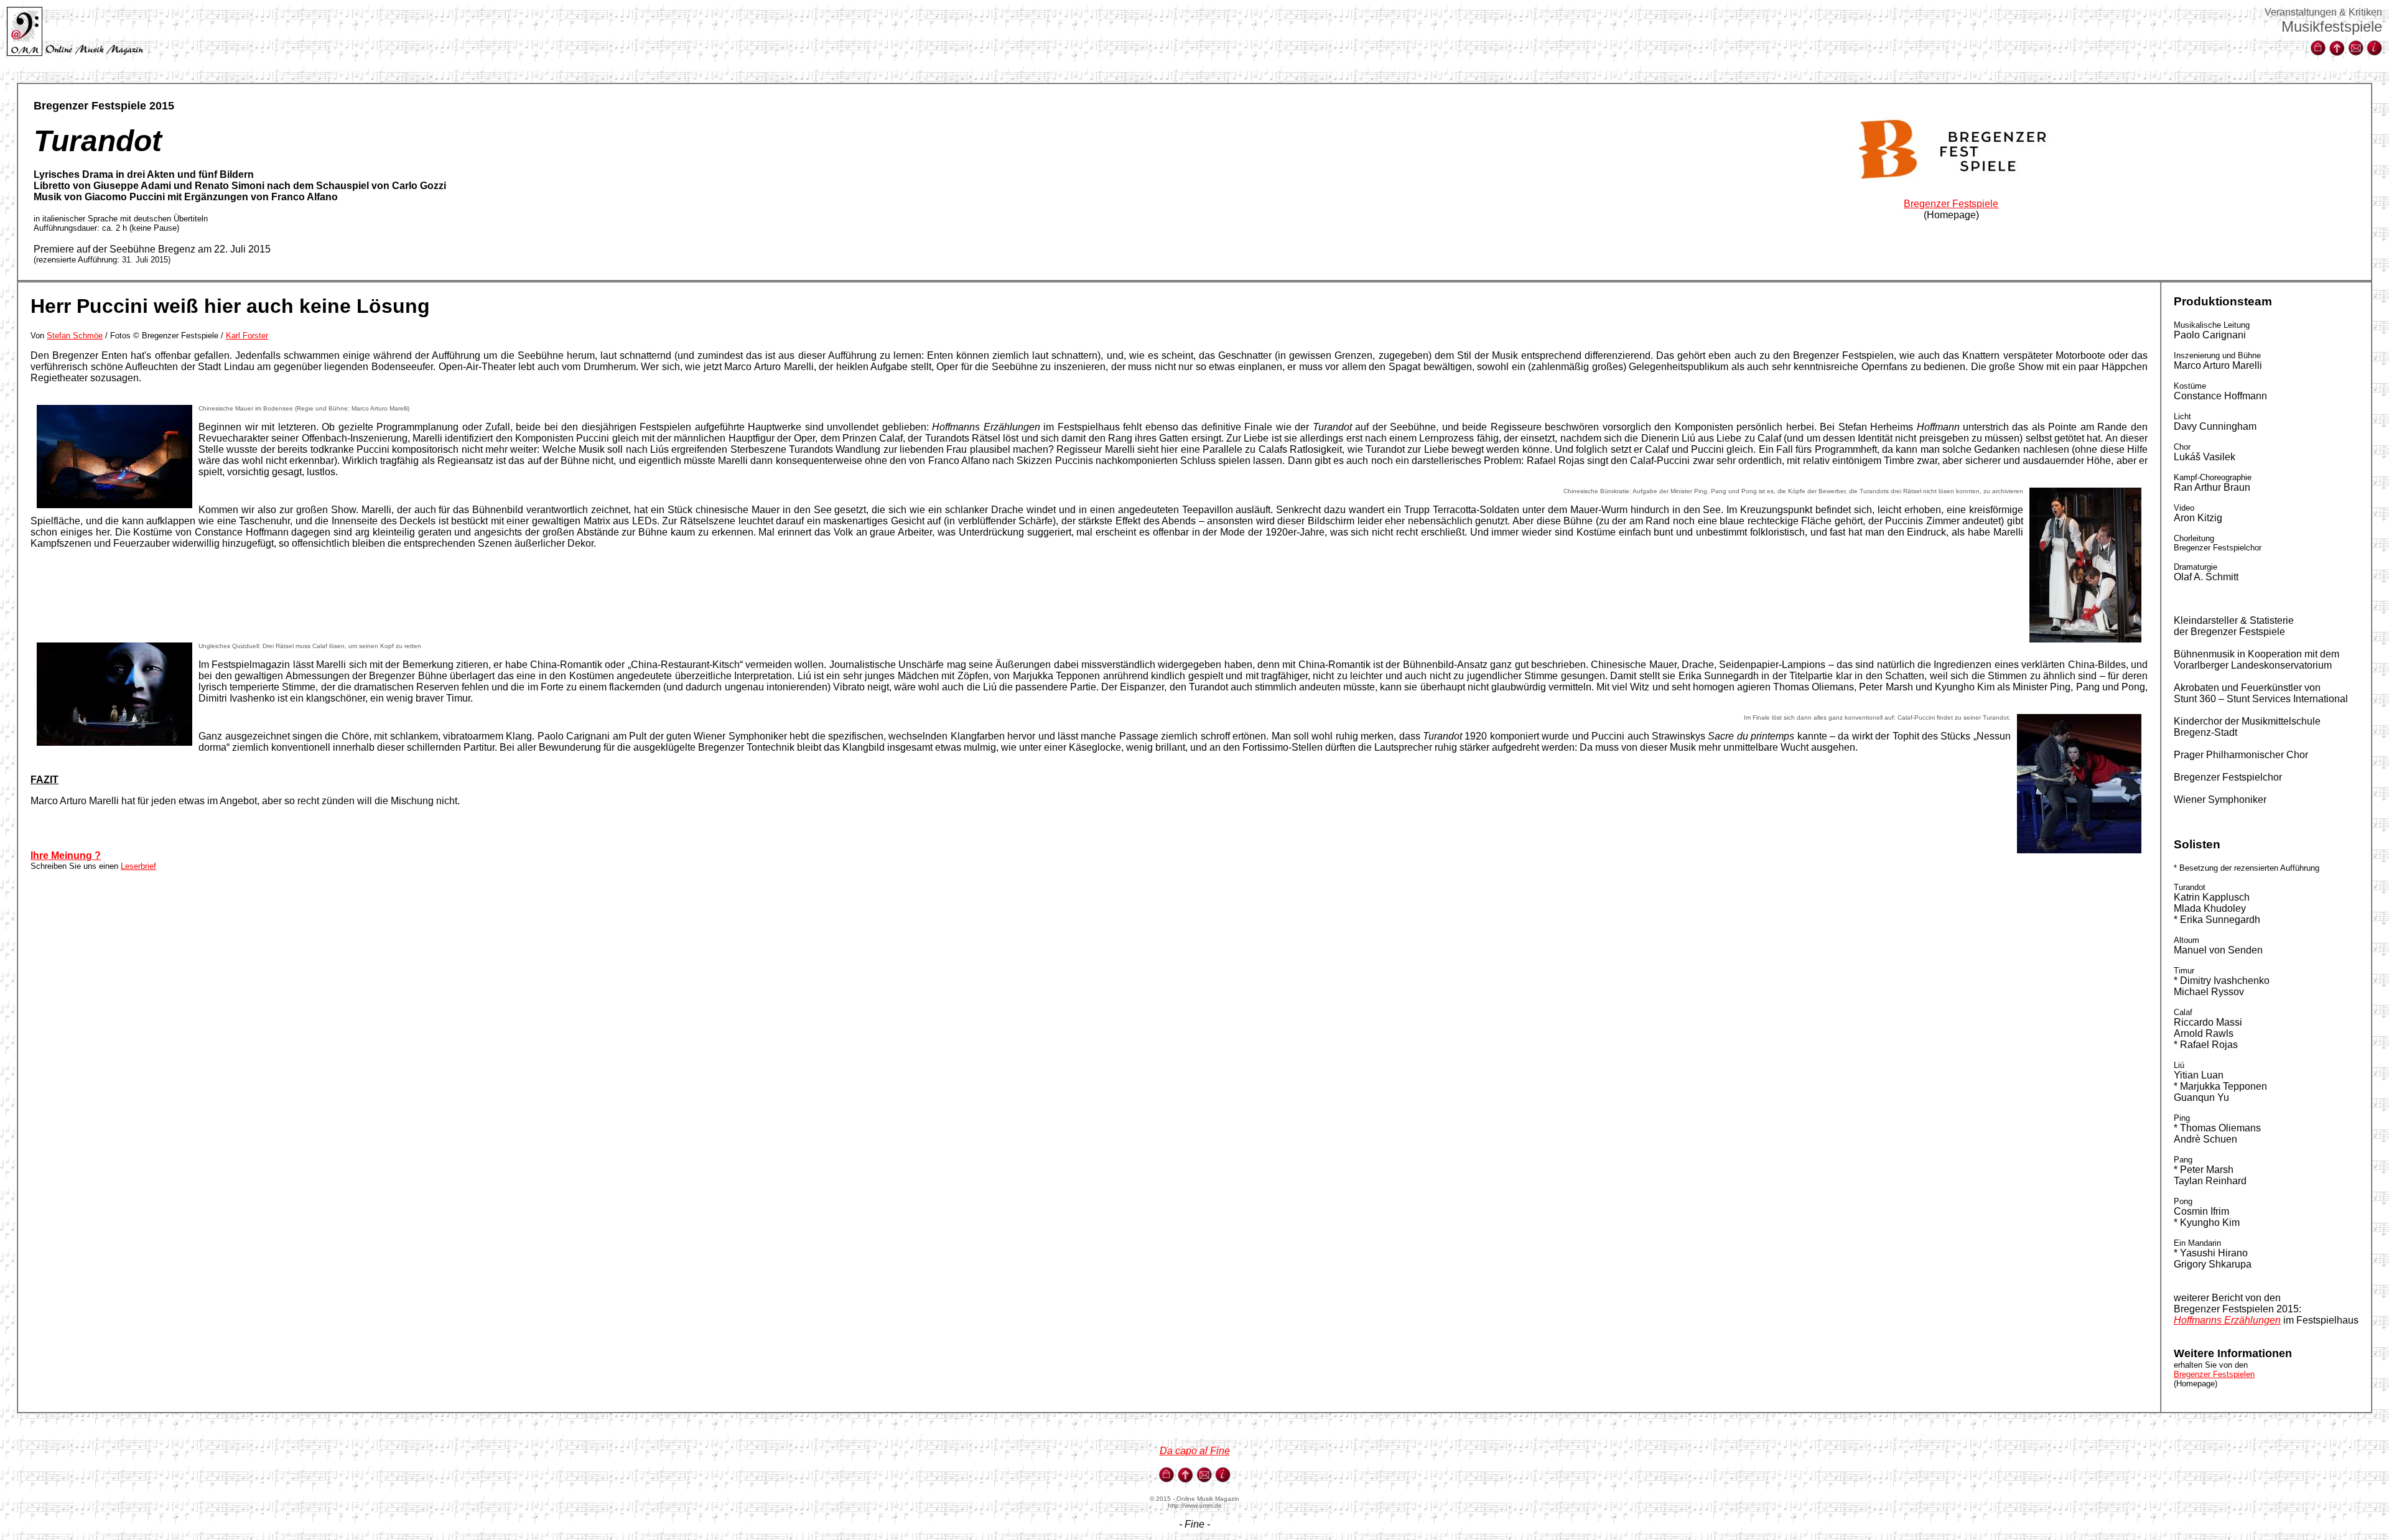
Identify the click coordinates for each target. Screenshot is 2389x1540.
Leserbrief (138, 866)
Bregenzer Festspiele (1951, 204)
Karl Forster (247, 336)
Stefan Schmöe (75, 336)
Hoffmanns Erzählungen (2227, 1320)
